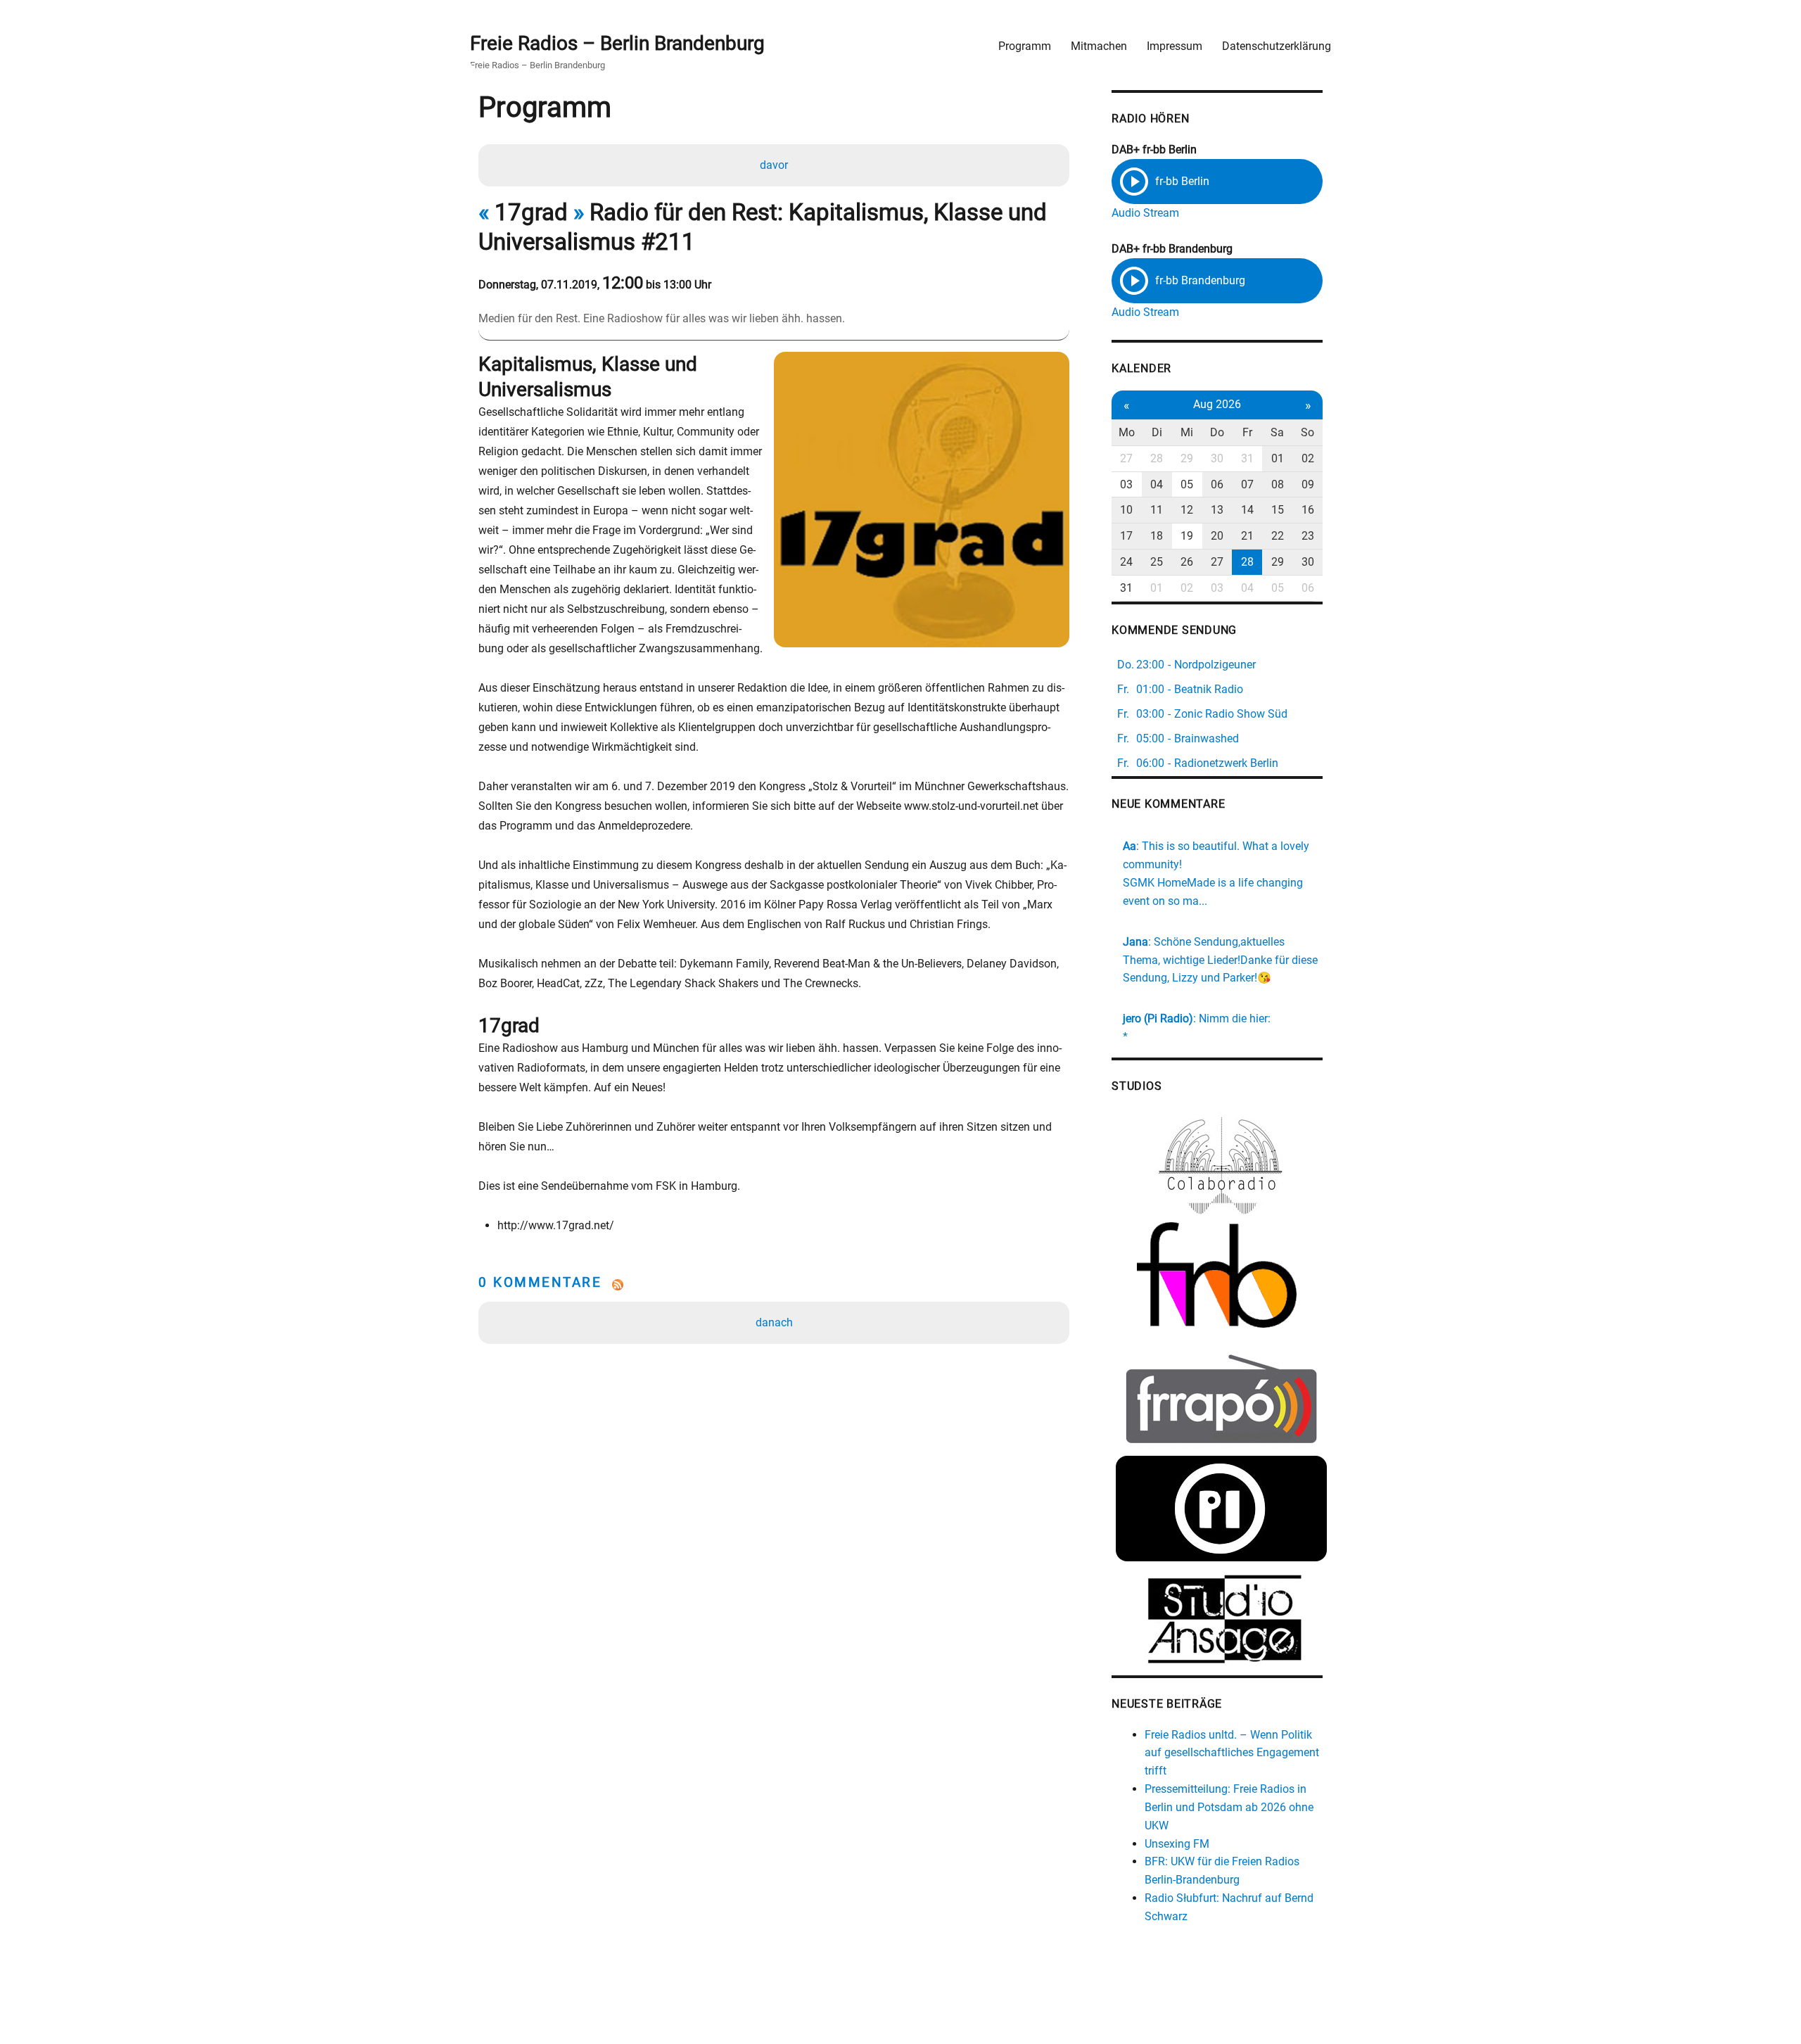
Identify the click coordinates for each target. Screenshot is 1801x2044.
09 (1308, 484)
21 (1247, 536)
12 (1187, 510)
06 (1217, 484)
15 (1278, 510)
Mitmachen (1099, 46)
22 (1278, 536)
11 (1157, 510)
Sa (1277, 432)
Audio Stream (1145, 213)
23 (1308, 536)
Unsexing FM (1177, 1844)
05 (1187, 484)
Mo (1127, 432)
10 (1126, 510)
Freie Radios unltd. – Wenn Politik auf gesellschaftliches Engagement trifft (1232, 1753)
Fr (1247, 432)
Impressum (1175, 46)
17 (1126, 536)
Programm (1025, 46)
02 (1308, 458)
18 (1157, 536)
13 (1217, 510)
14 (1247, 510)
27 (1126, 458)
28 (1157, 458)
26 (1187, 562)
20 (1217, 536)
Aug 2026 (1217, 404)
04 (1157, 484)
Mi (1187, 432)
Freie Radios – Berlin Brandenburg (617, 43)
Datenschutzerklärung (1277, 46)
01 (1278, 458)
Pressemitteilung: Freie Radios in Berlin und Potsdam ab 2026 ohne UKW (1229, 1807)
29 (1187, 458)
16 (1308, 510)
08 (1278, 484)
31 (1247, 458)
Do (1217, 432)
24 (1126, 562)
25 (1157, 562)
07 (1247, 484)
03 (1126, 484)
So (1307, 432)
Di (1157, 432)
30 (1217, 458)
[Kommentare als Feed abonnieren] (774, 1285)
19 (1187, 536)
